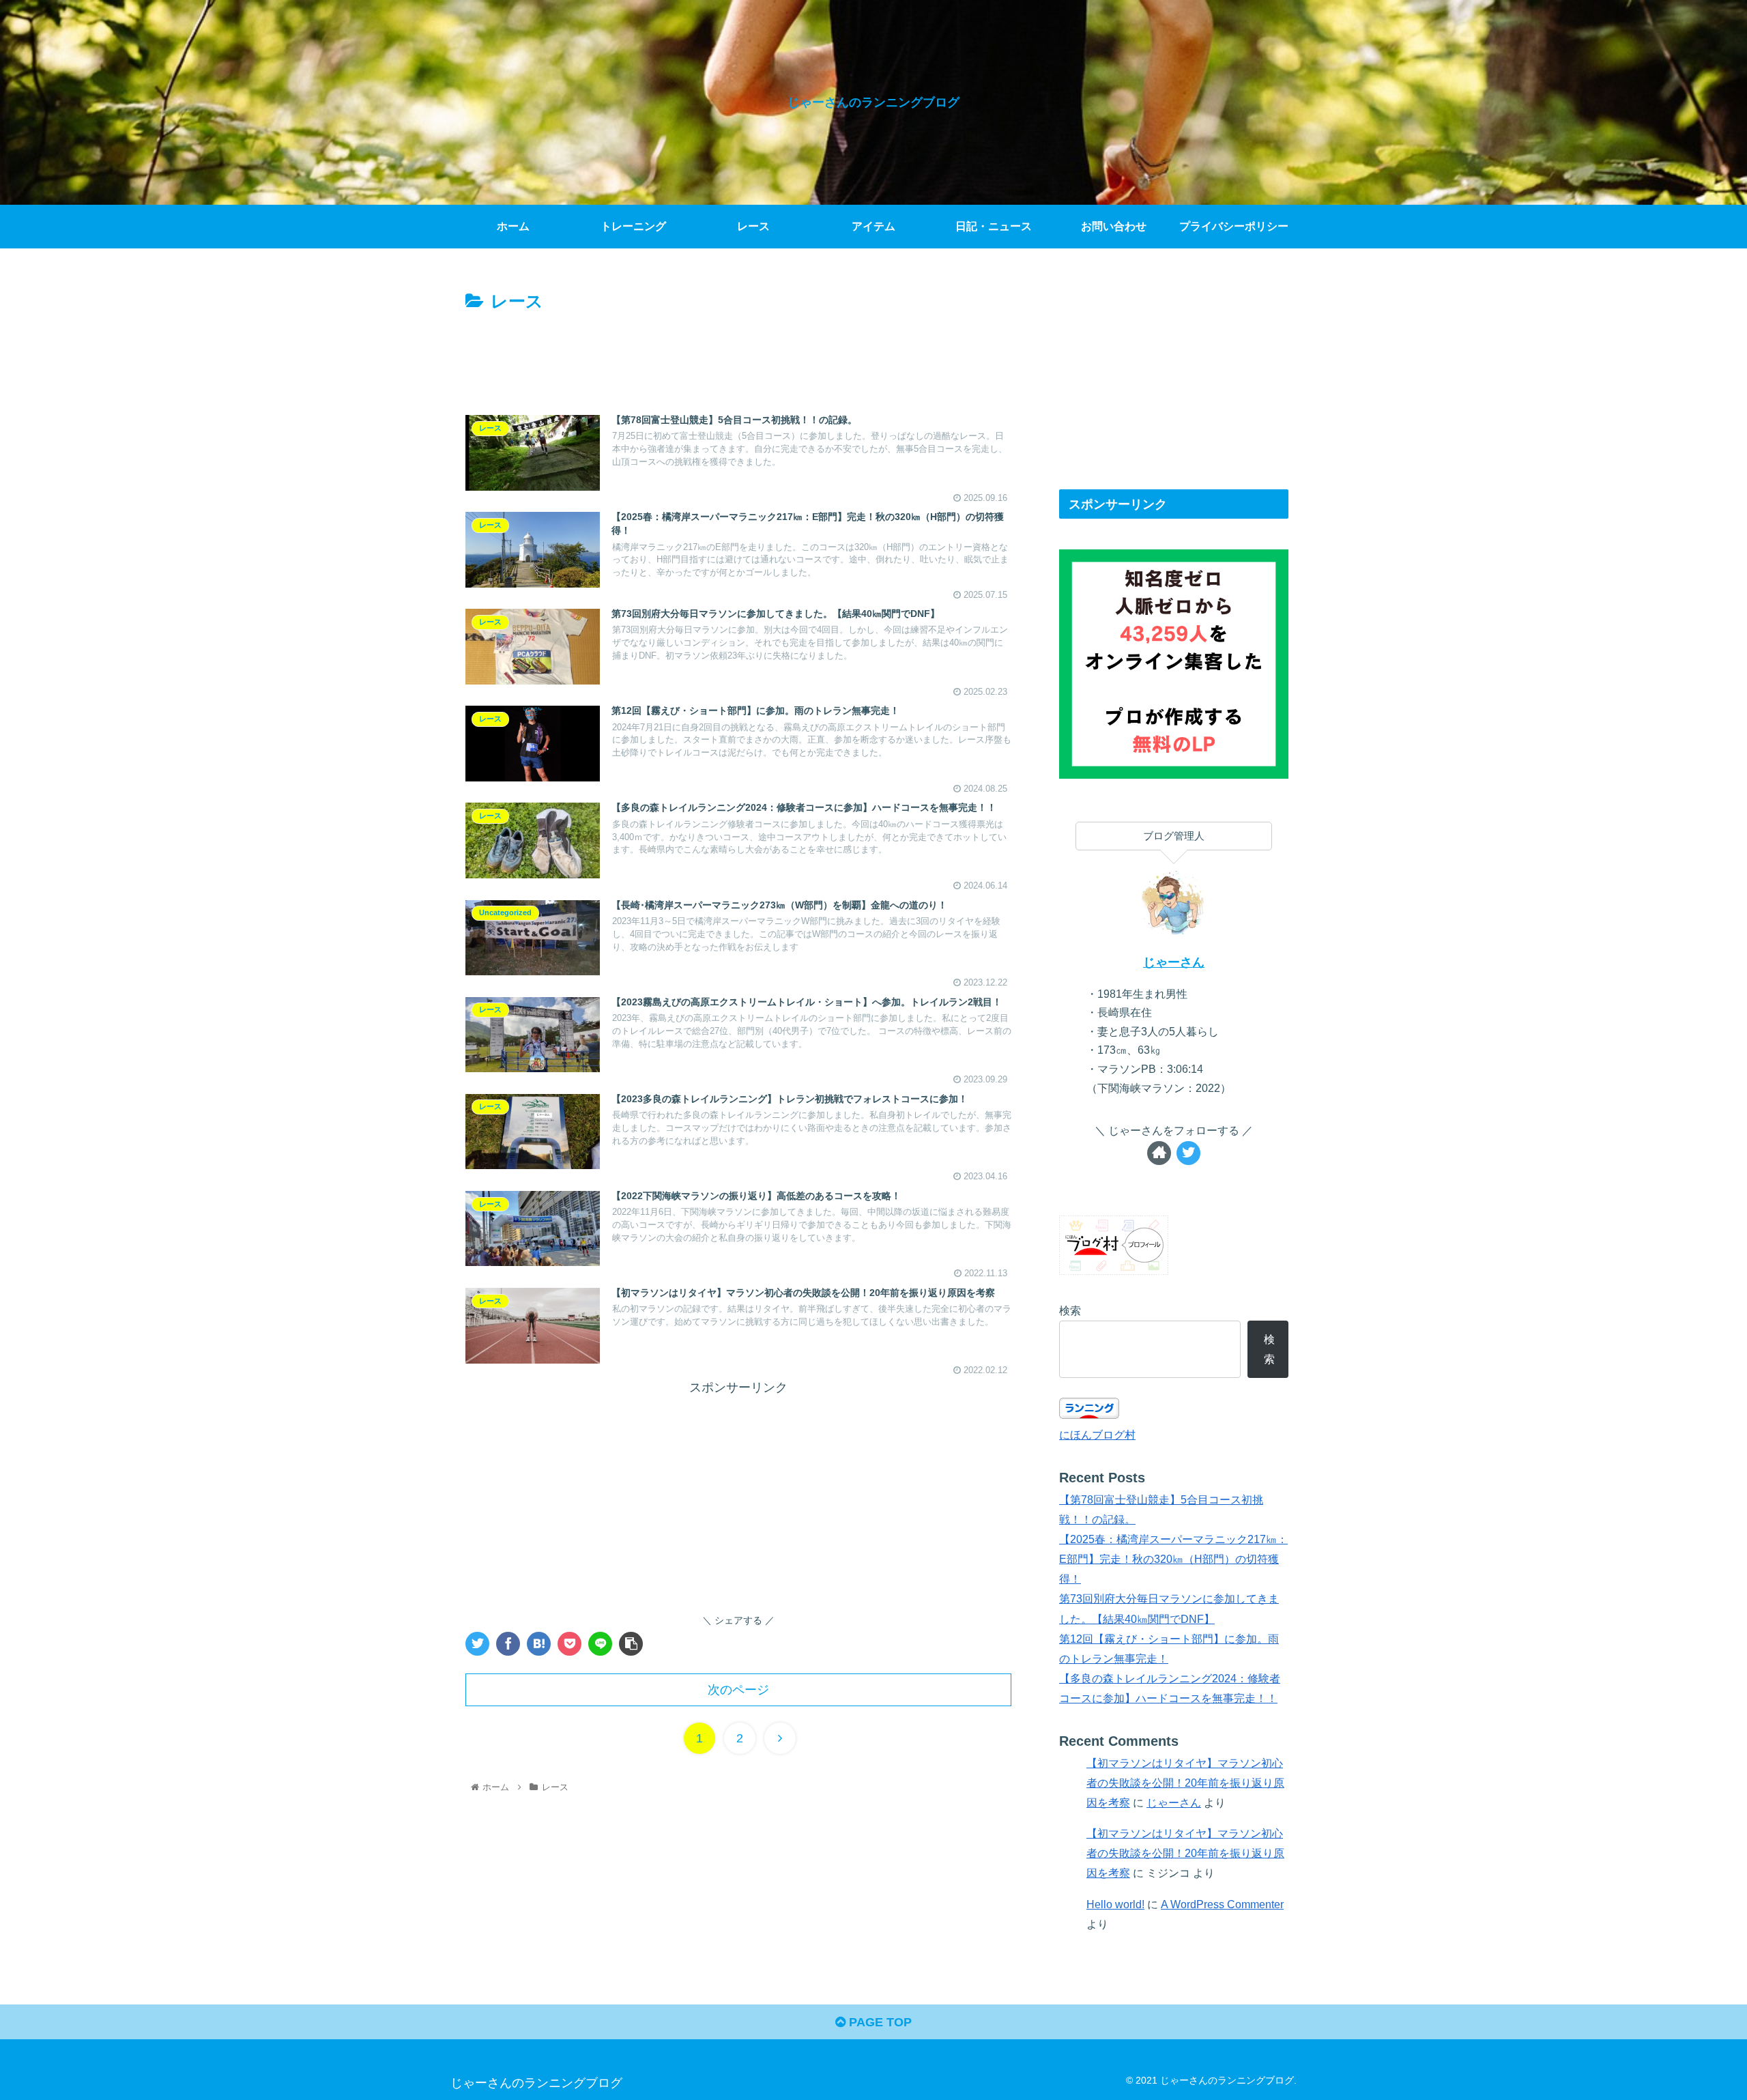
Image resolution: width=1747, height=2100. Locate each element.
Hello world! (1115, 1904)
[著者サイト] (1159, 1153)
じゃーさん (1174, 962)
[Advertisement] (738, 354)
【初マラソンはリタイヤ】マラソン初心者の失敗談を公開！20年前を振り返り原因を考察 (1185, 1783)
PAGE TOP (879, 2022)
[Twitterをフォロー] (1188, 1153)
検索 (1070, 1310)
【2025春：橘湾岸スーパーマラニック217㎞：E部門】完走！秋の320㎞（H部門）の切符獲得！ (1173, 1559)
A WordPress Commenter (1222, 1904)
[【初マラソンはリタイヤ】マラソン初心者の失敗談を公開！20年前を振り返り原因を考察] (539, 1644)
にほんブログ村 (1097, 1435)
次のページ (738, 1690)
